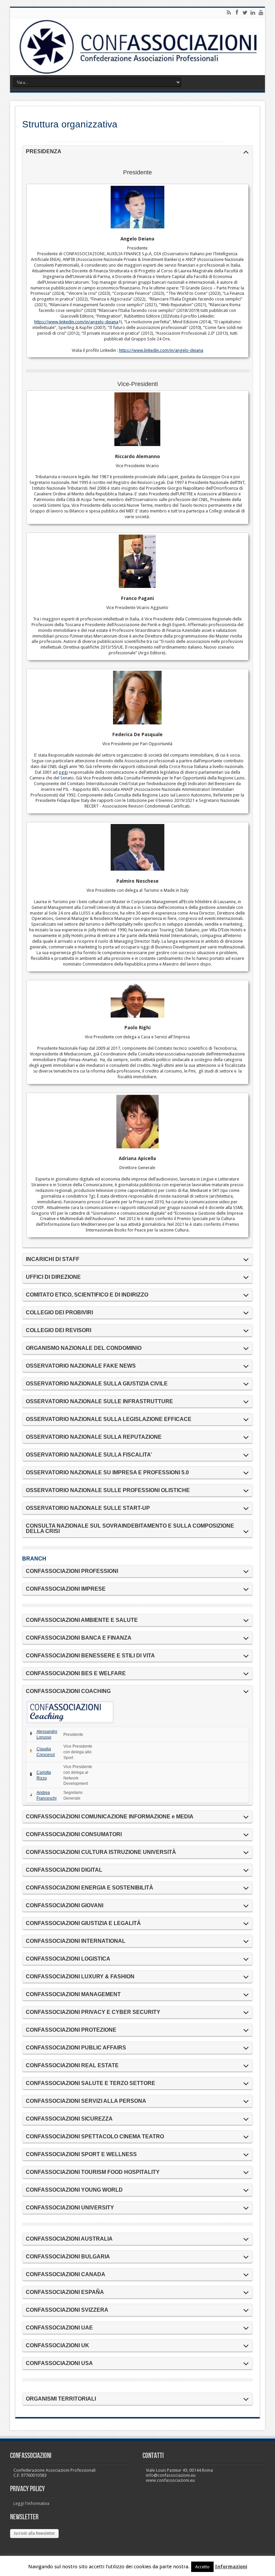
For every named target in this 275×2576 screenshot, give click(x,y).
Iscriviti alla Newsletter (34, 2533)
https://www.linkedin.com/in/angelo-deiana (76, 322)
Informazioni (231, 2567)
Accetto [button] (202, 2567)
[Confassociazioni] (137, 47)
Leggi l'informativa (31, 2503)
